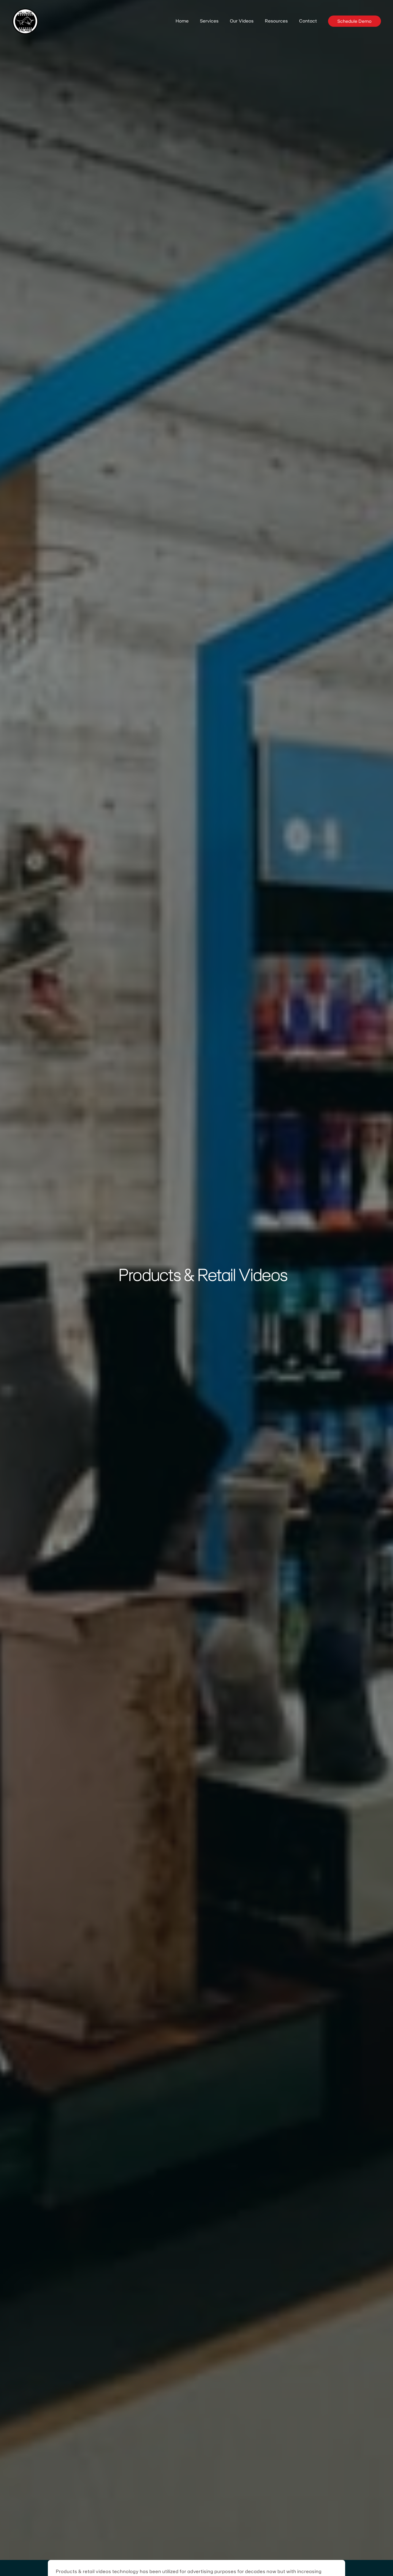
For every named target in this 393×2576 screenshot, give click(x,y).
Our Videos (242, 21)
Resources (276, 21)
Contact (308, 21)
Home (182, 21)
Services (209, 21)
